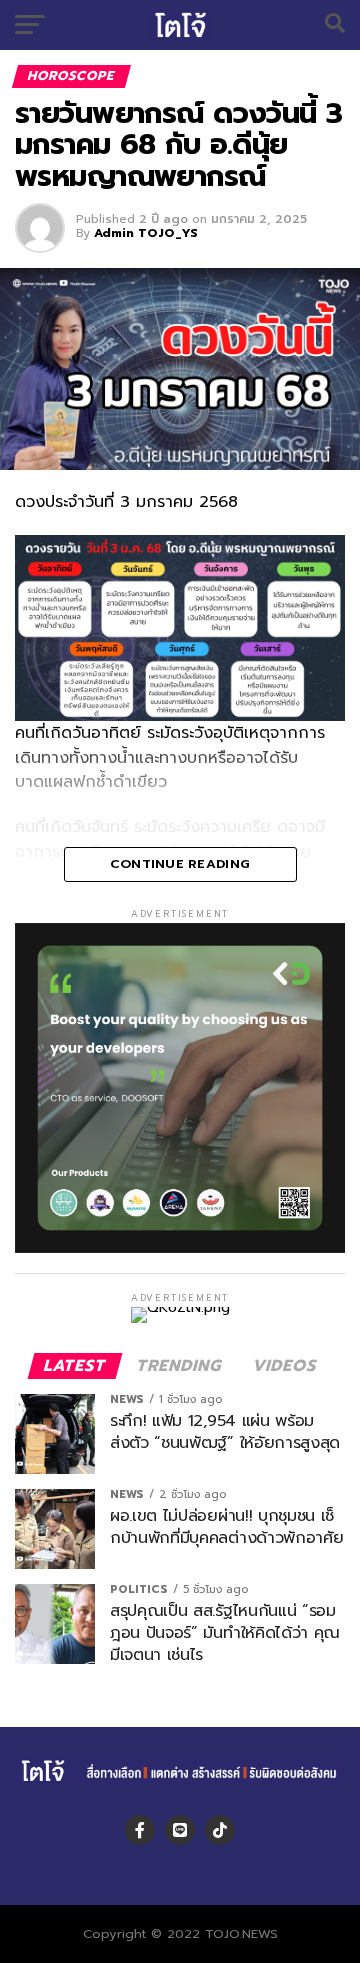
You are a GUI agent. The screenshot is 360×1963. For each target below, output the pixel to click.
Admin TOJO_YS (146, 233)
